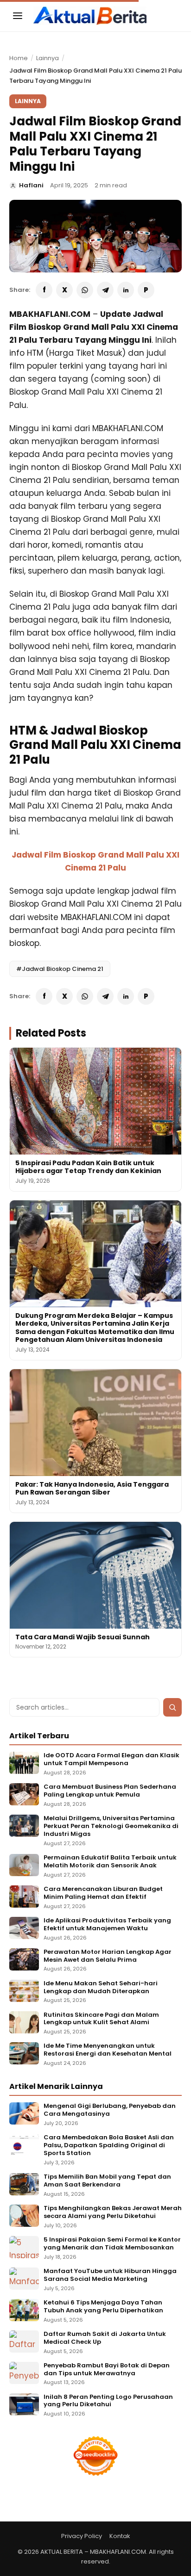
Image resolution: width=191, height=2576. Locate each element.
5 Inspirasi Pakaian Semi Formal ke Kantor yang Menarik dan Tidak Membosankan (112, 2244)
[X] (64, 290)
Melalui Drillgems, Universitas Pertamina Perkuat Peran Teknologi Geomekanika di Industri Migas (111, 1826)
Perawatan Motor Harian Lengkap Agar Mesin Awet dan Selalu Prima (108, 1956)
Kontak (120, 2536)
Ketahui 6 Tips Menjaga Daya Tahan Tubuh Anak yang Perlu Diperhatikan (103, 2307)
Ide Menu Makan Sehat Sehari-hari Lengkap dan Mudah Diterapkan (101, 1988)
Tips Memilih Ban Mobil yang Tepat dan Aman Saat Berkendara (107, 2181)
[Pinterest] (146, 290)
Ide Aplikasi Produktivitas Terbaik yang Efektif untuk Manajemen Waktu (107, 1925)
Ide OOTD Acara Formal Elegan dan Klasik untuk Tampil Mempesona (111, 1760)
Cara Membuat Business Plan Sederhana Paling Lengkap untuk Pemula (110, 1791)
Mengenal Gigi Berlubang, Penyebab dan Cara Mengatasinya (110, 2110)
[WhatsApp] (85, 290)
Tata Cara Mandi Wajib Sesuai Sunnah (83, 1637)
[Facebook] (44, 290)
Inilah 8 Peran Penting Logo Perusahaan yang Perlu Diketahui (108, 2401)
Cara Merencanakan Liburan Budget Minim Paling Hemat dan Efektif (103, 1893)
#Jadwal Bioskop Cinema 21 (60, 969)
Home (19, 58)
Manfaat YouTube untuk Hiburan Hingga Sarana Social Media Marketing (110, 2275)
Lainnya (48, 58)
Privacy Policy (82, 2536)
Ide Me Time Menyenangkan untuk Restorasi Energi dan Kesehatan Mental (108, 2050)
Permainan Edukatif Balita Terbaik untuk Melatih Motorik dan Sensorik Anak (110, 1862)
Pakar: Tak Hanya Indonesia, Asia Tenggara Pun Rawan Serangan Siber (92, 1489)
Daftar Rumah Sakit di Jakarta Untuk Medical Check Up (105, 2338)
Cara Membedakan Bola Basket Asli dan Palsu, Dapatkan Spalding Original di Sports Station (109, 2146)
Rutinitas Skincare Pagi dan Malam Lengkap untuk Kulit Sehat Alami (101, 2019)
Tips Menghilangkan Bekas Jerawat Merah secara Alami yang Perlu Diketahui (113, 2212)
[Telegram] (105, 290)
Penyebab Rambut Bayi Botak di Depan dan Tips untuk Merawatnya (107, 2370)
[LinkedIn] (126, 290)
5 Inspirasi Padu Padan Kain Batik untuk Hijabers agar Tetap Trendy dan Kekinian (88, 1167)
